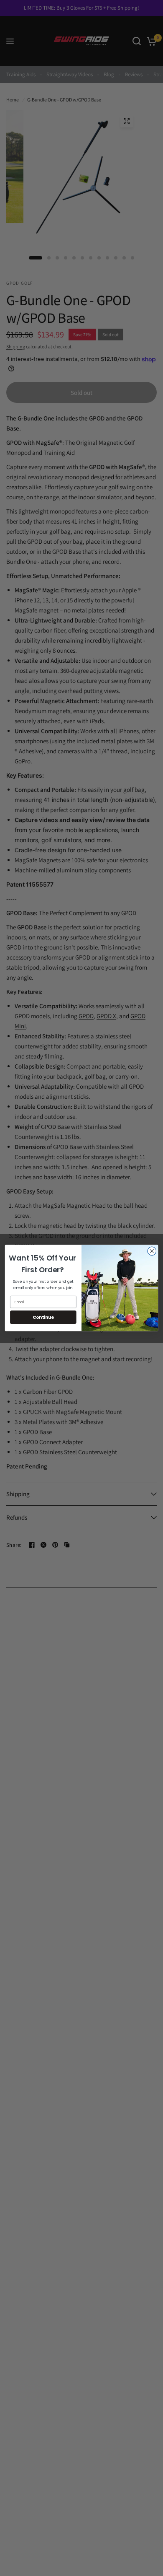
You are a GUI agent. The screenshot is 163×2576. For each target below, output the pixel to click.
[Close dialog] (152, 1251)
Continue (43, 1317)
